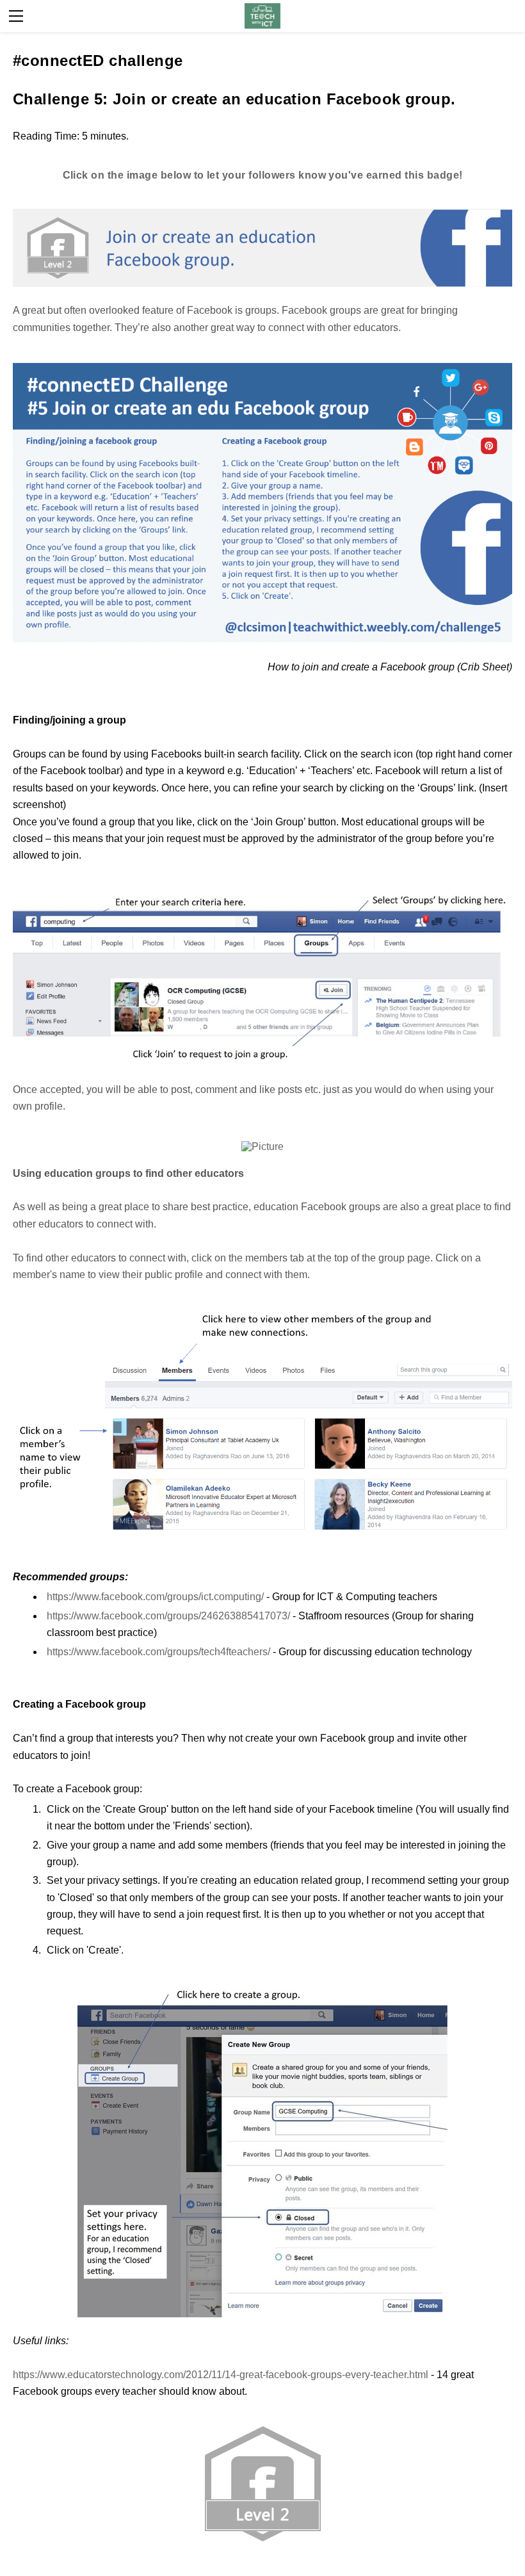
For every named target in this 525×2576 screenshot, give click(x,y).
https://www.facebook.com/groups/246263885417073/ (168, 1616)
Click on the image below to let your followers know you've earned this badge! (263, 175)
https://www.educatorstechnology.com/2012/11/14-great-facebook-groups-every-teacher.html (221, 2375)
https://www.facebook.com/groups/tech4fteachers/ (158, 1652)
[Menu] (16, 16)
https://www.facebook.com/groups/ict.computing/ (155, 1597)
